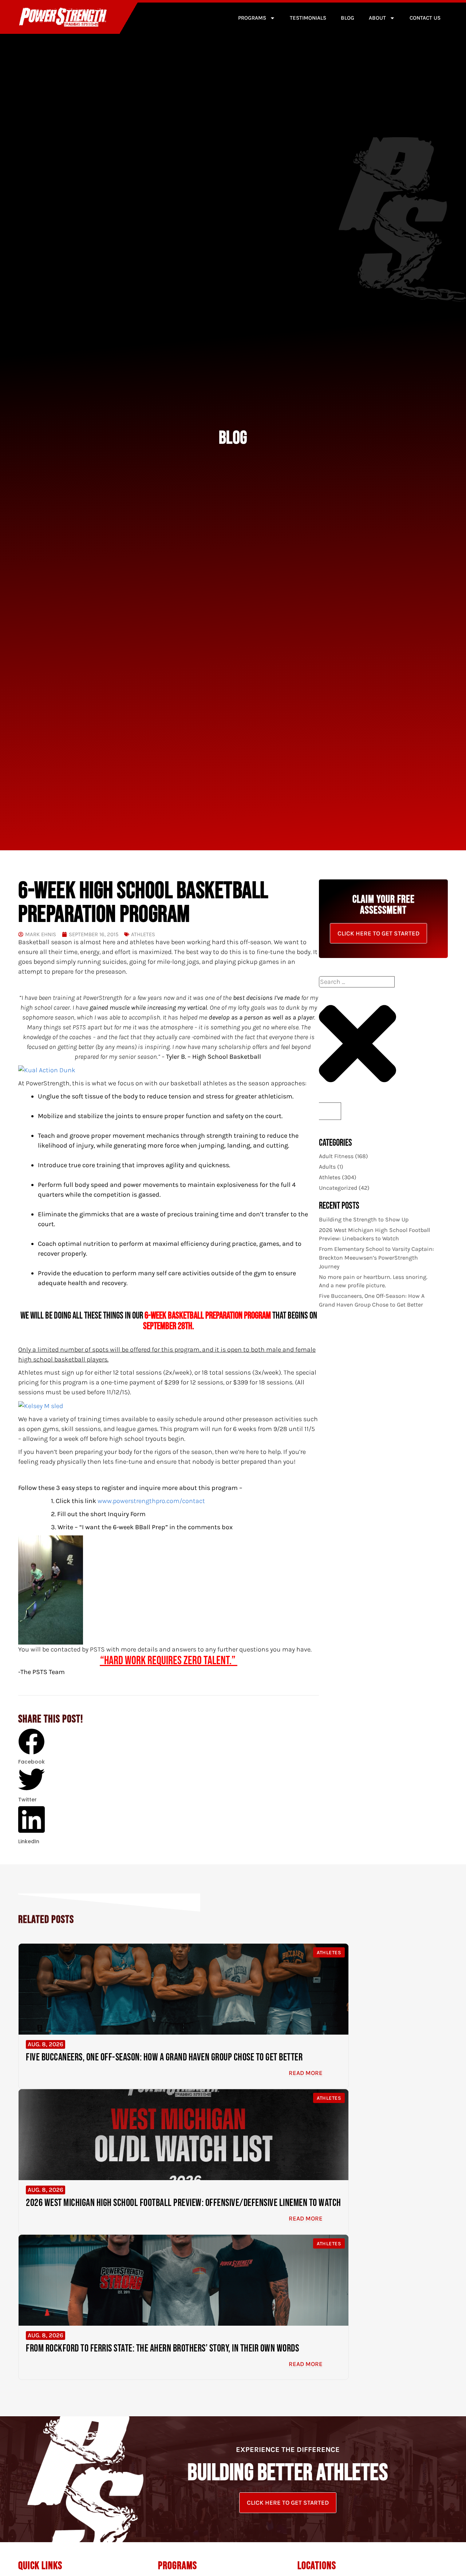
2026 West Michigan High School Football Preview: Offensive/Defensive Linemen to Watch (183, 2203)
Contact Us (425, 18)
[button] (31, 1747)
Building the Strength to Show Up (364, 1219)
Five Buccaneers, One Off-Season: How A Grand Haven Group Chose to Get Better (164, 2057)
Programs (252, 18)
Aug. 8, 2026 (46, 2044)
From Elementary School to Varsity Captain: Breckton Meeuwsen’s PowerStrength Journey (376, 1258)
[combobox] (357, 982)
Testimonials (308, 18)
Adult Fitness (336, 1156)
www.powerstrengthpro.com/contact (151, 1501)
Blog (347, 18)
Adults (327, 1167)
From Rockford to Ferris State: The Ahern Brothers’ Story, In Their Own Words (162, 2348)
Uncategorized (338, 1188)
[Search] (330, 1111)
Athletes (143, 935)
